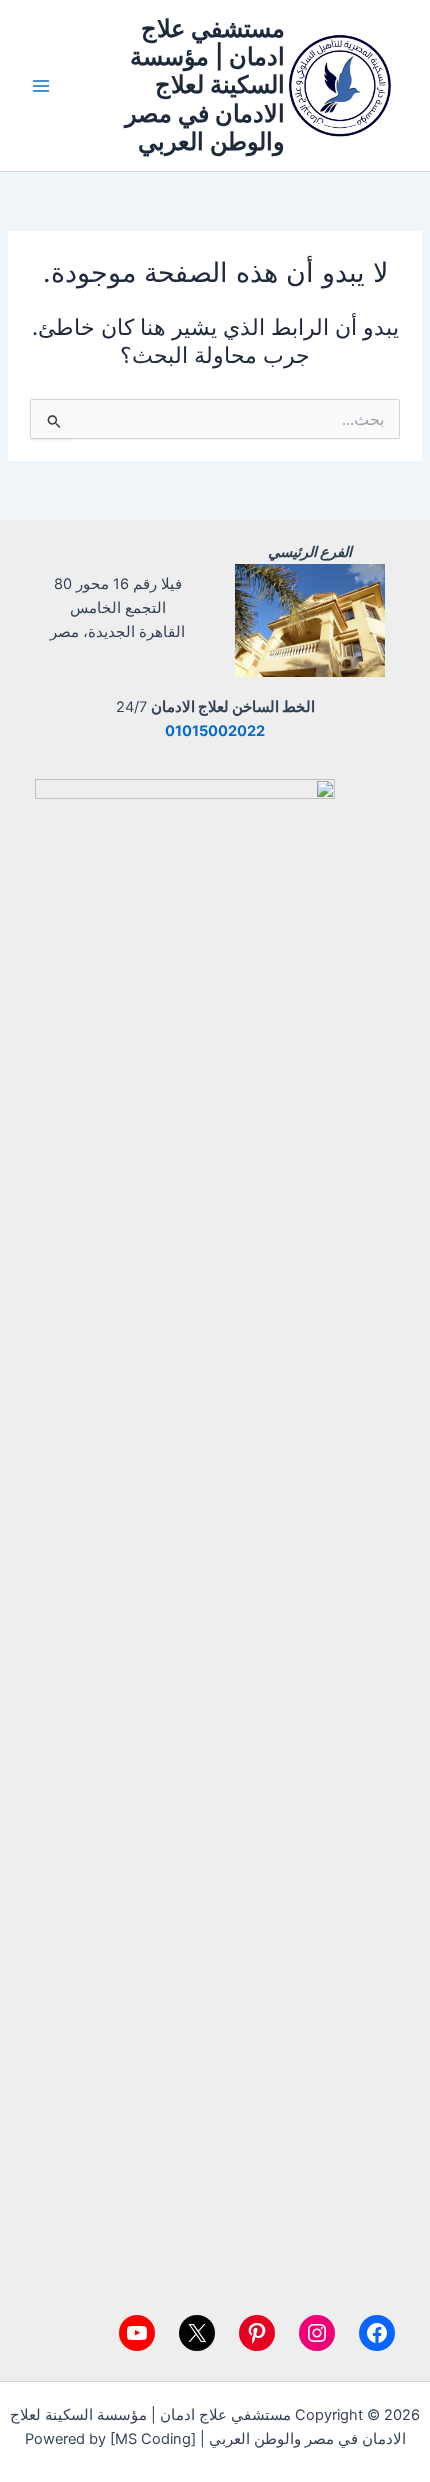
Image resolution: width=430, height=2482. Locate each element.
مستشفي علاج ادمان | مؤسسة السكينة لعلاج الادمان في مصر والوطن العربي (205, 85)
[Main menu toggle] (41, 86)
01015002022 (215, 731)
